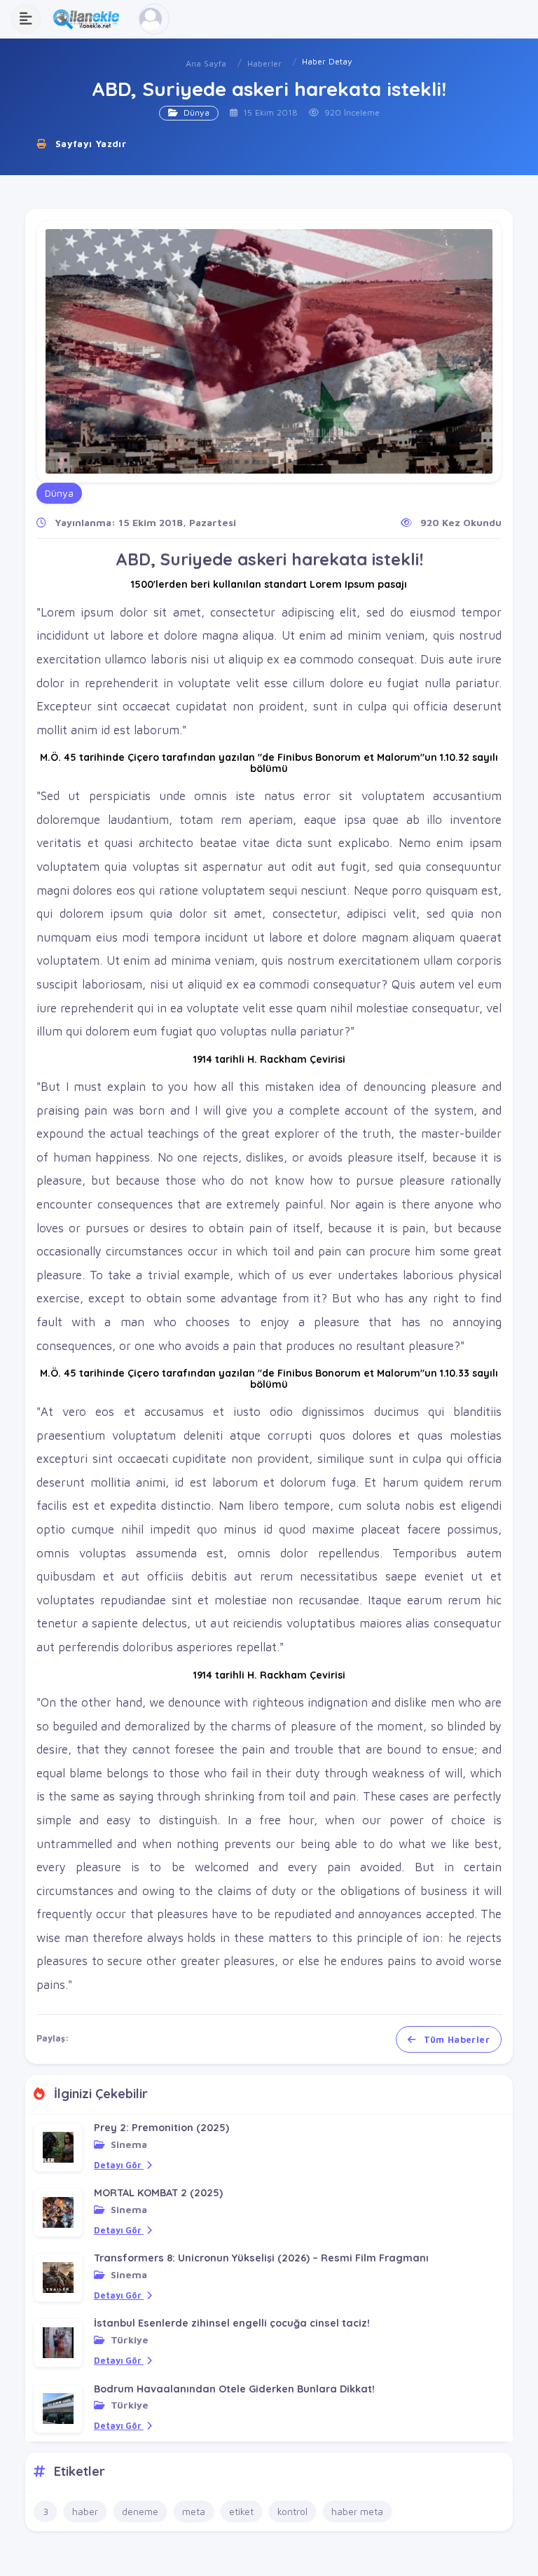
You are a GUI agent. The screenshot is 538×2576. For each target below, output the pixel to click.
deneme (140, 2511)
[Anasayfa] (90, 19)
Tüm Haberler (455, 2039)
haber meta (357, 2511)
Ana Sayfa (206, 63)
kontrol (292, 2511)
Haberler (264, 63)
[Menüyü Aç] (26, 19)
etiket (241, 2511)
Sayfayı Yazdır (89, 144)
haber (85, 2511)
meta (194, 2511)
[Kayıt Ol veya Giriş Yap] (154, 19)
